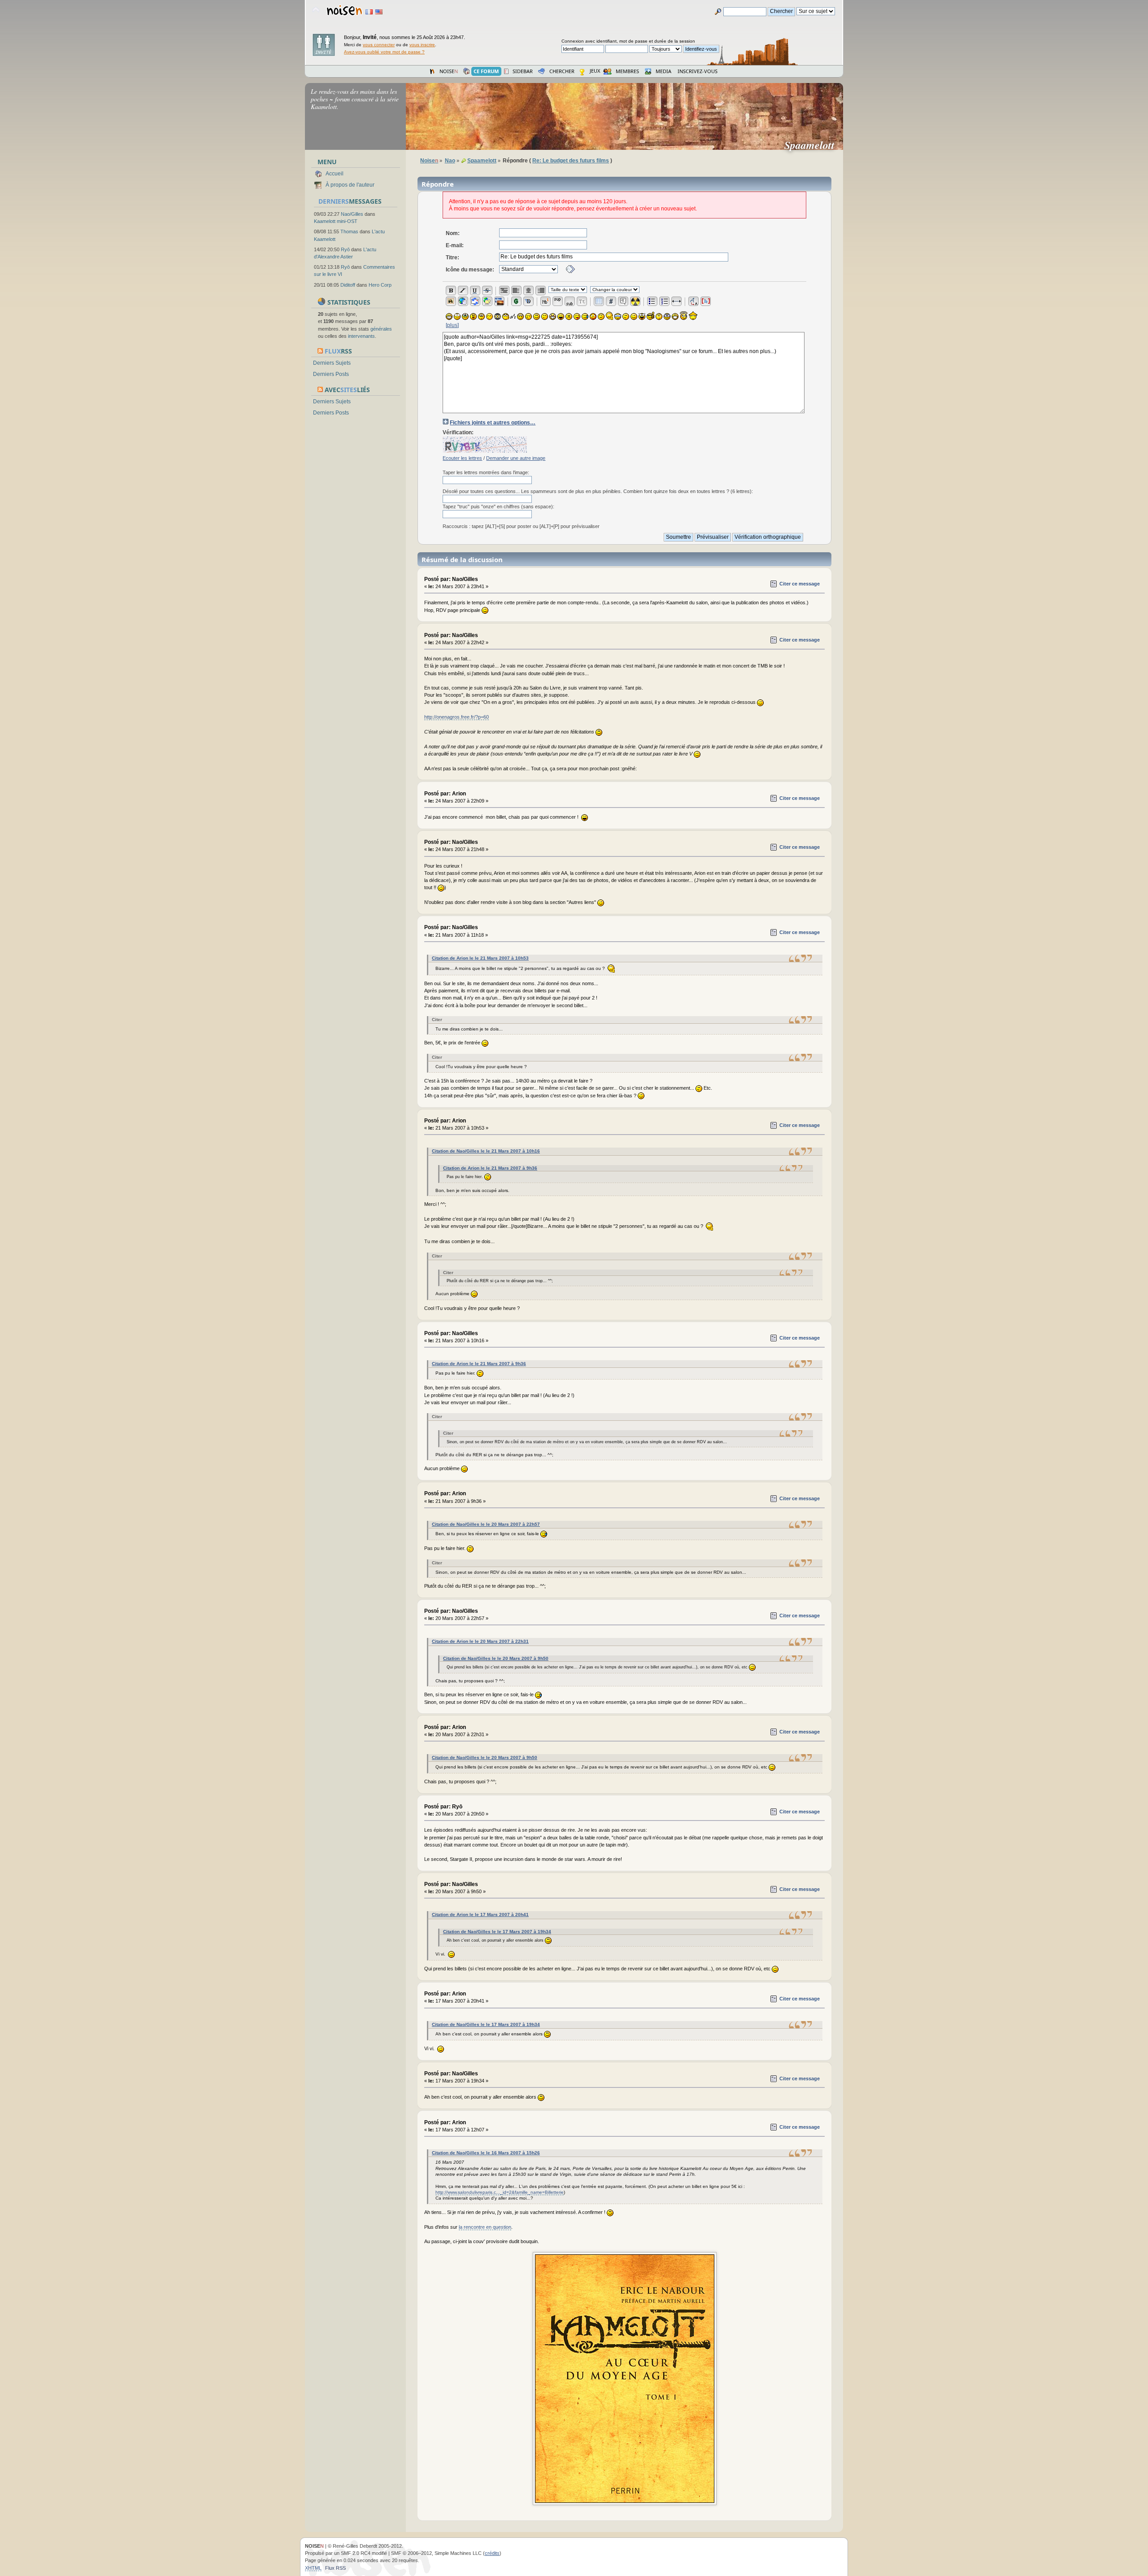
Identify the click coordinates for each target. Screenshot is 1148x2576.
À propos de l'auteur (350, 185)
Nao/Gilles (352, 214)
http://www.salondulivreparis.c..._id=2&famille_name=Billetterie (500, 2192)
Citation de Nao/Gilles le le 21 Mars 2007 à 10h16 (486, 1151)
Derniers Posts (331, 374)
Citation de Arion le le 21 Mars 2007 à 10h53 (480, 958)
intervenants (361, 336)
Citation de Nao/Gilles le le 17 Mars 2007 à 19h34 (497, 1932)
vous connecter (379, 45)
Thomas (349, 231)
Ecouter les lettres (462, 458)
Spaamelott (813, 145)
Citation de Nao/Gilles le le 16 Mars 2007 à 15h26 (486, 2153)
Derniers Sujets (332, 363)
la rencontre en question (485, 2227)
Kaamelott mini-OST (336, 221)
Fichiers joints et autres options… (493, 423)
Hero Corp (380, 285)
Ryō (345, 249)
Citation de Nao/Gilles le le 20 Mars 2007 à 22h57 (486, 1524)
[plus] (452, 325)
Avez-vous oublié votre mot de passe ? (384, 52)
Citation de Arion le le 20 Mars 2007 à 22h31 (480, 1641)
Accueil (335, 174)
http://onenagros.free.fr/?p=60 (457, 717)
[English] (379, 12)
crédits (492, 2553)
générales (381, 329)
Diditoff (348, 285)
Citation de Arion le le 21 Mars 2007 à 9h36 (490, 1168)
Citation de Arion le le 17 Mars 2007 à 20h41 (480, 1915)
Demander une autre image (516, 458)
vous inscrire (422, 45)
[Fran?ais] (369, 12)
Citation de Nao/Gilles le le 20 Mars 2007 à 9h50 (496, 1658)
